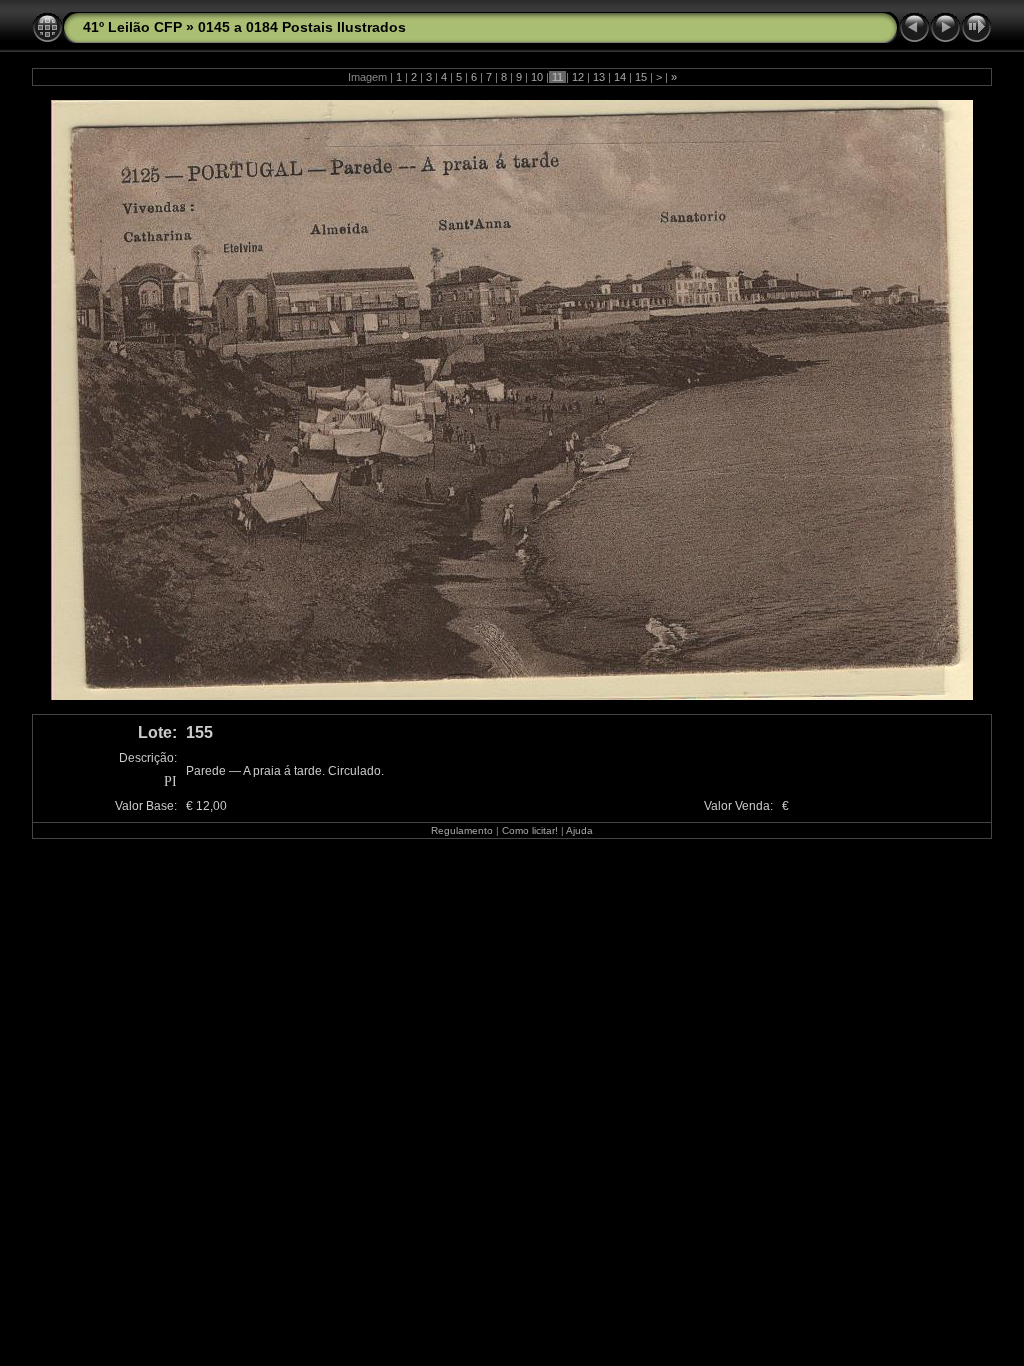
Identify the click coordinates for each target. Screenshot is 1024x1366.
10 (537, 77)
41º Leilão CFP (132, 27)
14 (620, 77)
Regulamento (462, 830)
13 (599, 77)
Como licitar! (530, 830)
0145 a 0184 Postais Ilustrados (302, 27)
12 (578, 77)
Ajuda (579, 830)
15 (641, 77)
